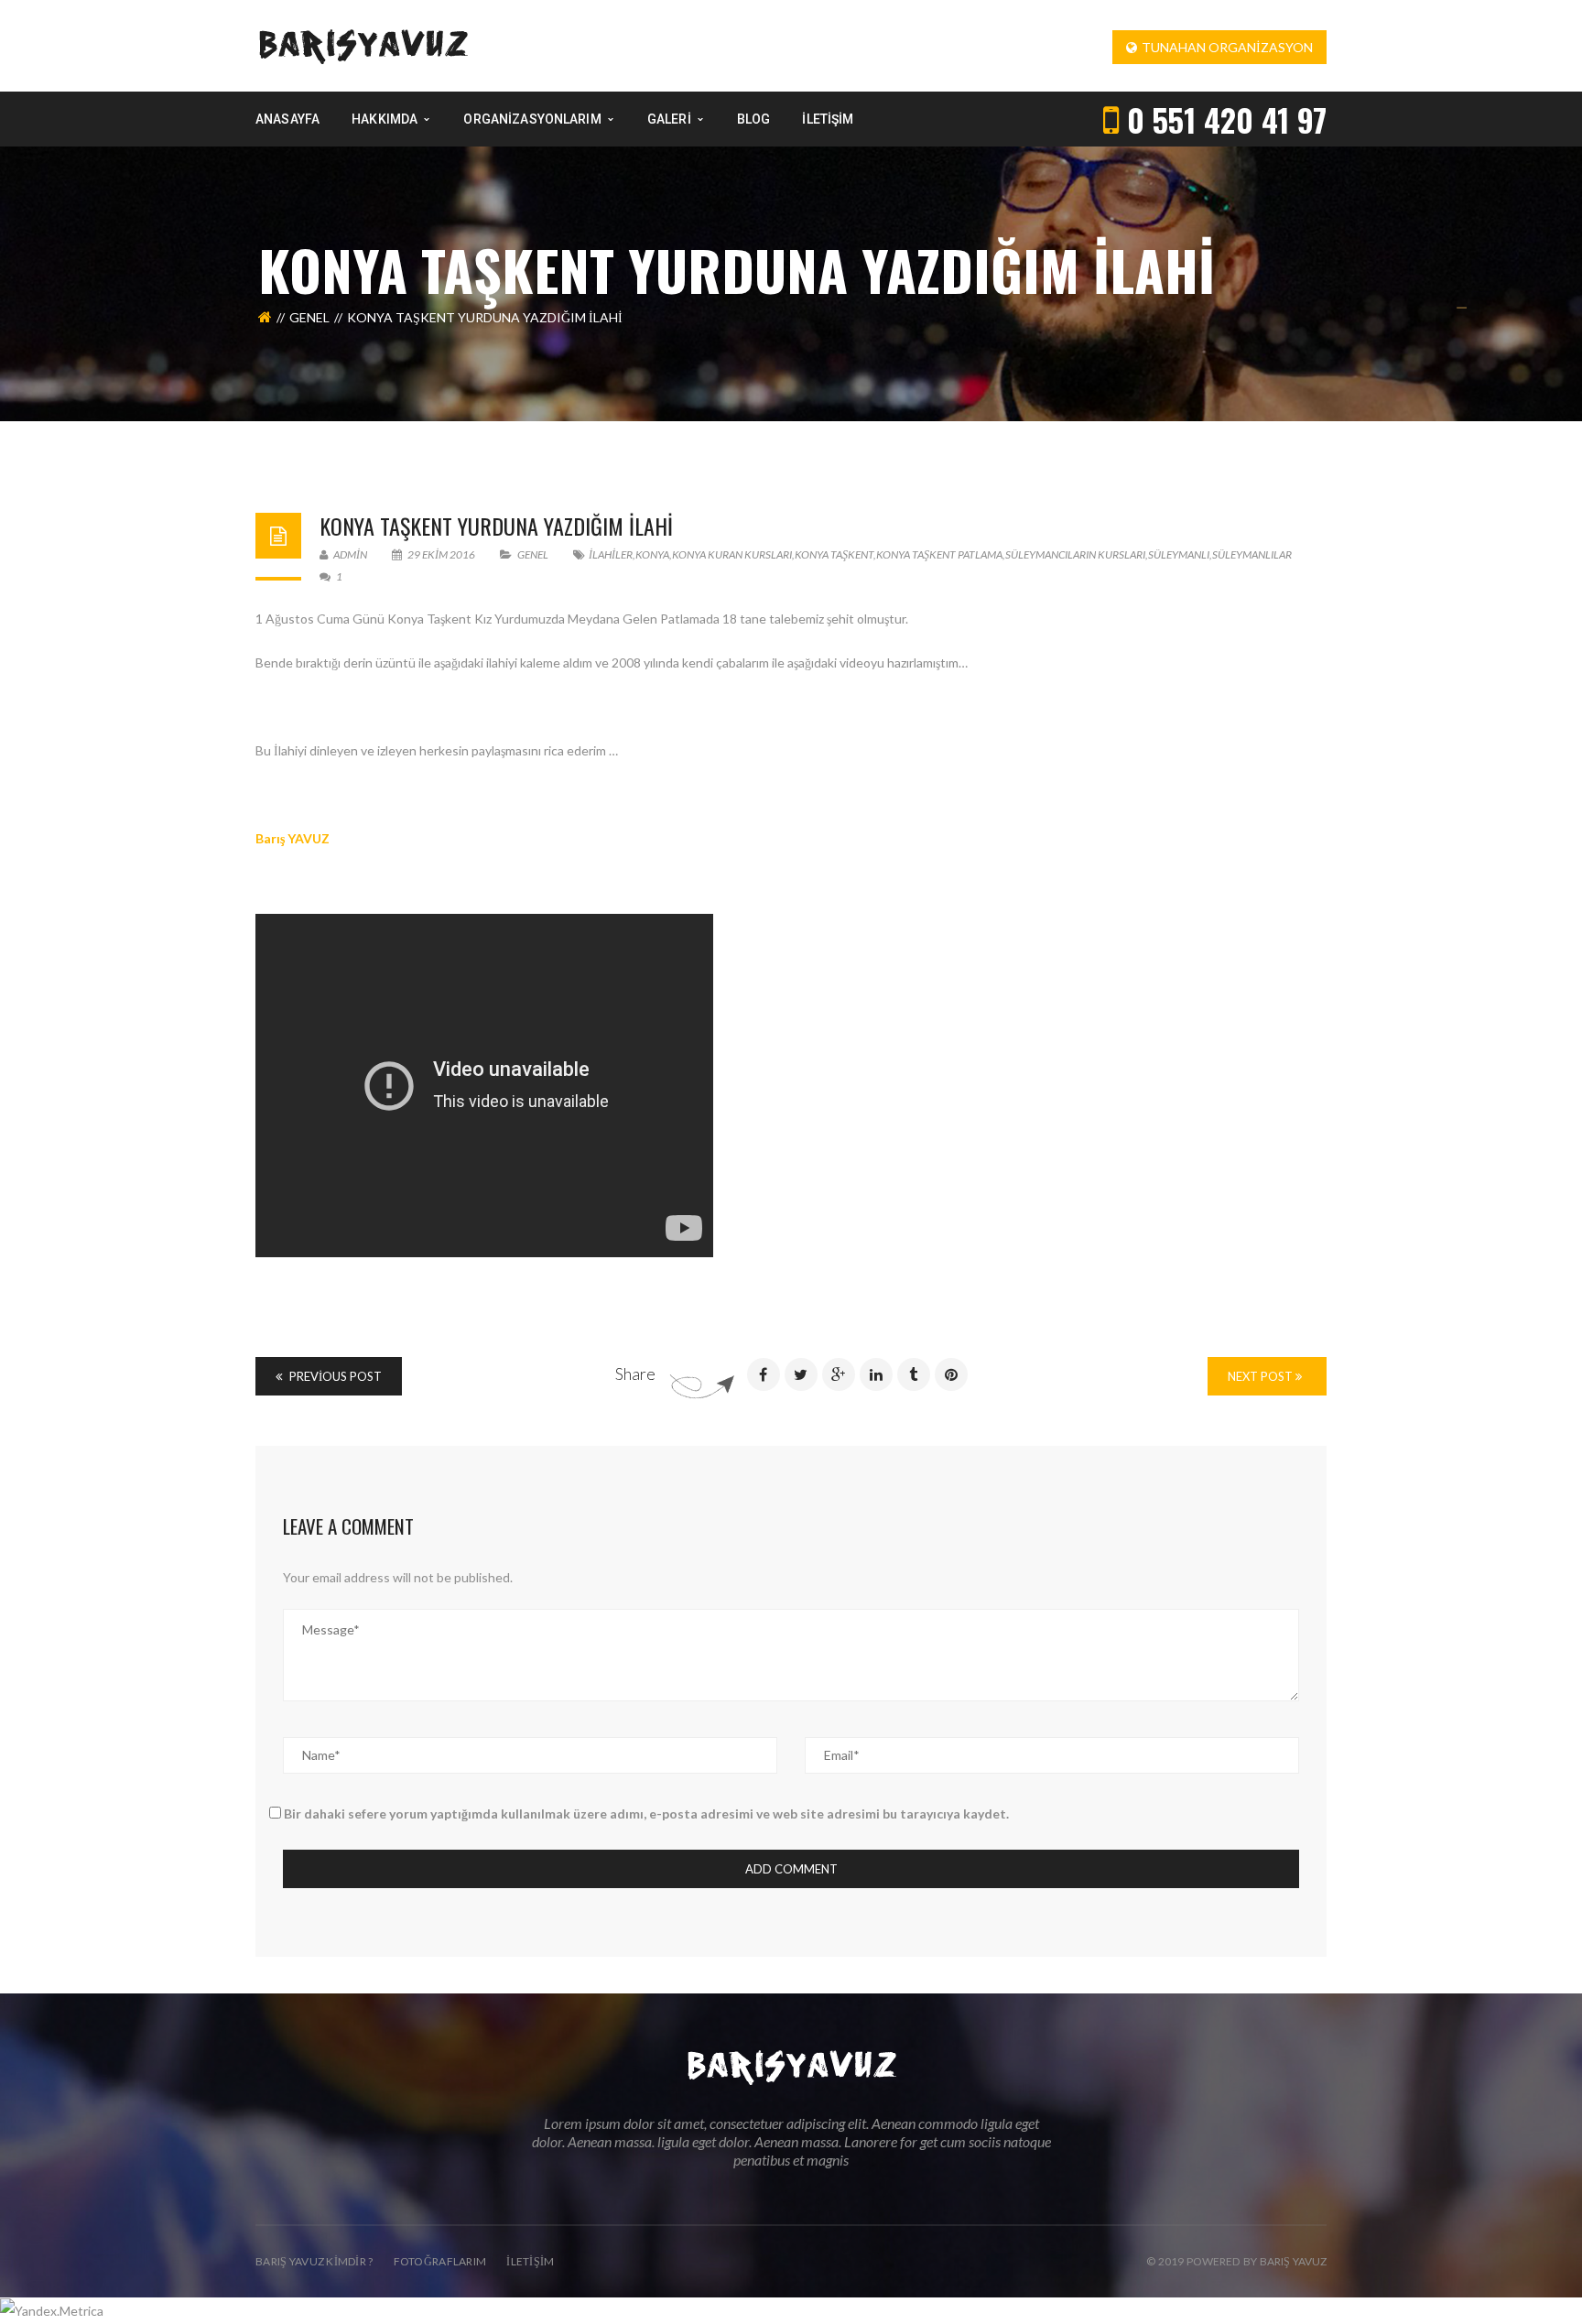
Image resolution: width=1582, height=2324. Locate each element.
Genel (309, 317)
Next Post (1262, 1376)
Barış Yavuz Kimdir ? (314, 2261)
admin (349, 554)
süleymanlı (1179, 554)
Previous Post (334, 1376)
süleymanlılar (1252, 554)
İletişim (530, 2261)
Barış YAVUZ (293, 838)
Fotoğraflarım (440, 2261)
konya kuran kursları (732, 554)
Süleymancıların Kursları (1075, 554)
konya (652, 554)
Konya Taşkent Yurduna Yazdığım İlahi (496, 526)
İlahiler (611, 554)
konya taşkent (834, 554)
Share (635, 1374)
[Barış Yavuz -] (363, 44)
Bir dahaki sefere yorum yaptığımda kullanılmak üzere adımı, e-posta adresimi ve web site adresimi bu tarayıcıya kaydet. (646, 1814)
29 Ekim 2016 (441, 554)
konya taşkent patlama (939, 554)
